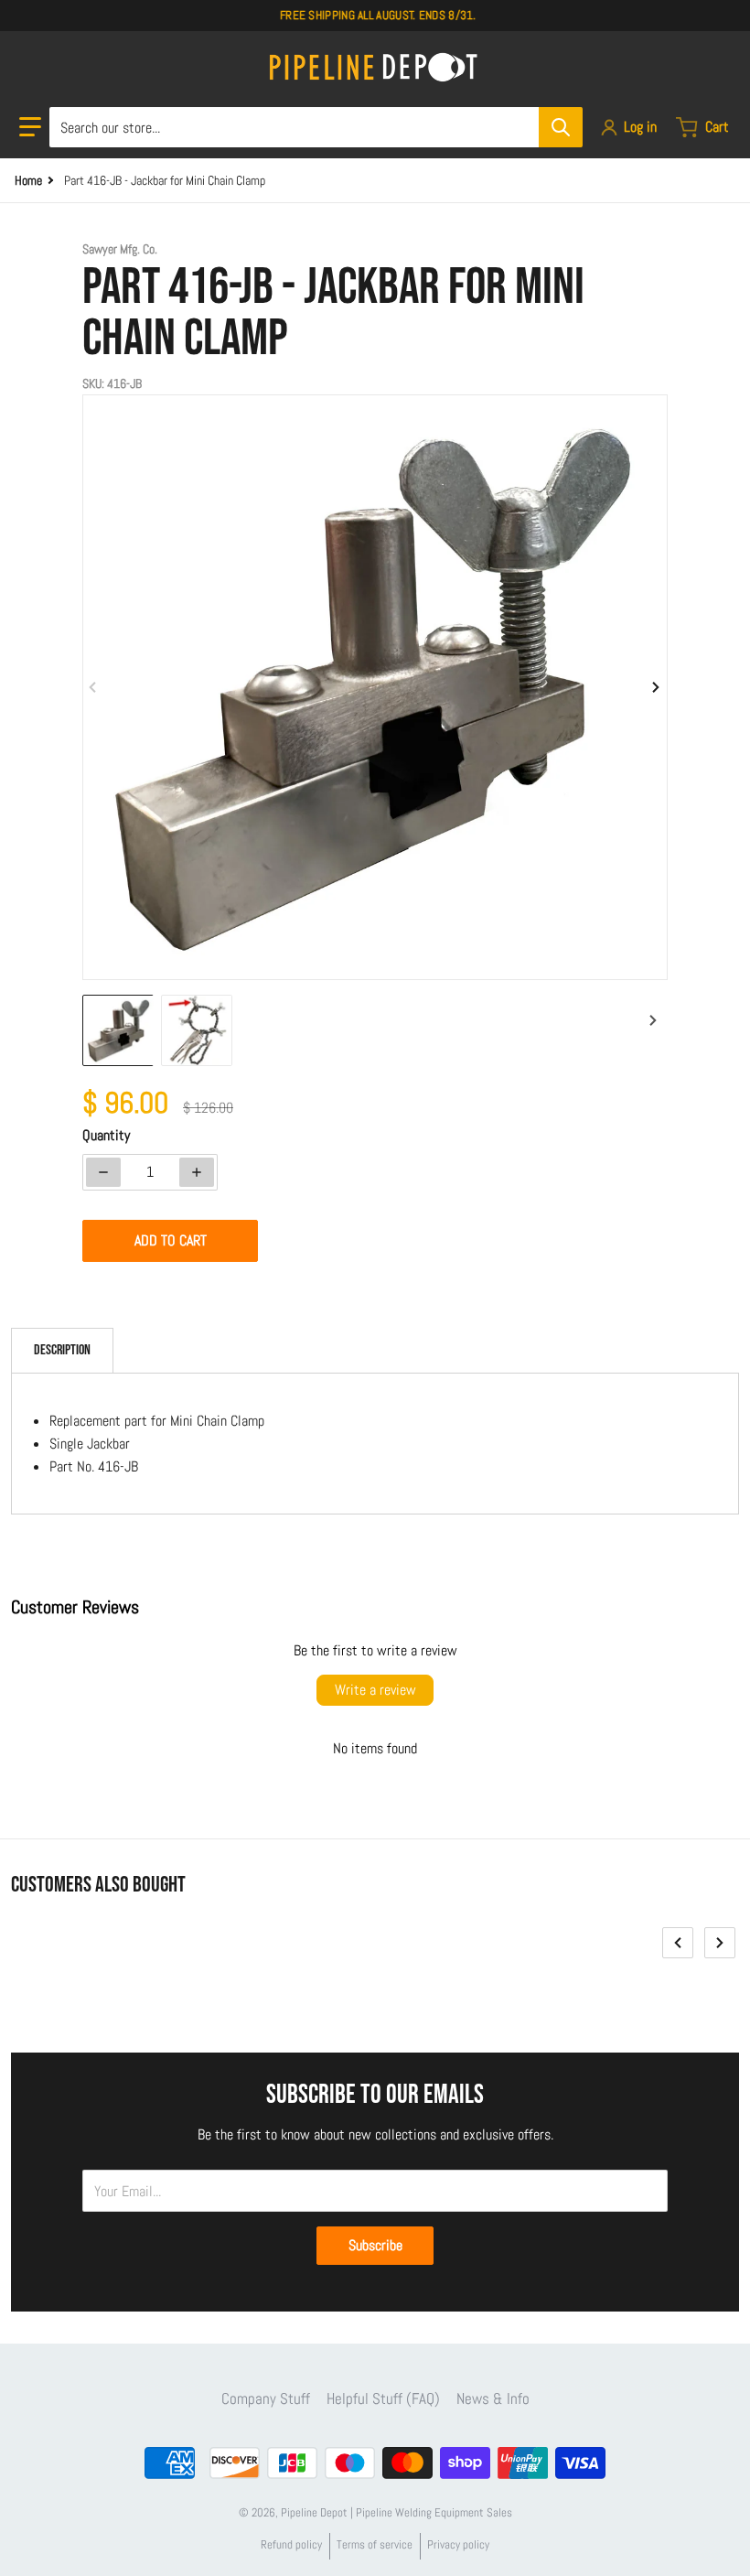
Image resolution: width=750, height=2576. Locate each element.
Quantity (106, 1135)
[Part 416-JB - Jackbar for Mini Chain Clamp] (118, 1030)
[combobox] (316, 127)
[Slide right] (657, 687)
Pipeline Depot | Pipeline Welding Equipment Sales (396, 2512)
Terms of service (375, 2544)
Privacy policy (458, 2544)
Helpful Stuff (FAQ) (383, 2398)
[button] (30, 127)
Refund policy (291, 2544)
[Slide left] (93, 687)
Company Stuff (266, 2398)
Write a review (375, 1690)
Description (62, 1350)
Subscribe (375, 2245)
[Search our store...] (561, 127)
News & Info (493, 2398)
